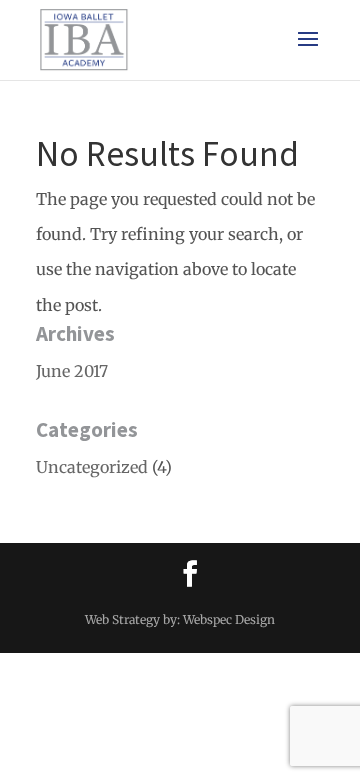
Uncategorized (92, 467)
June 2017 (72, 371)
